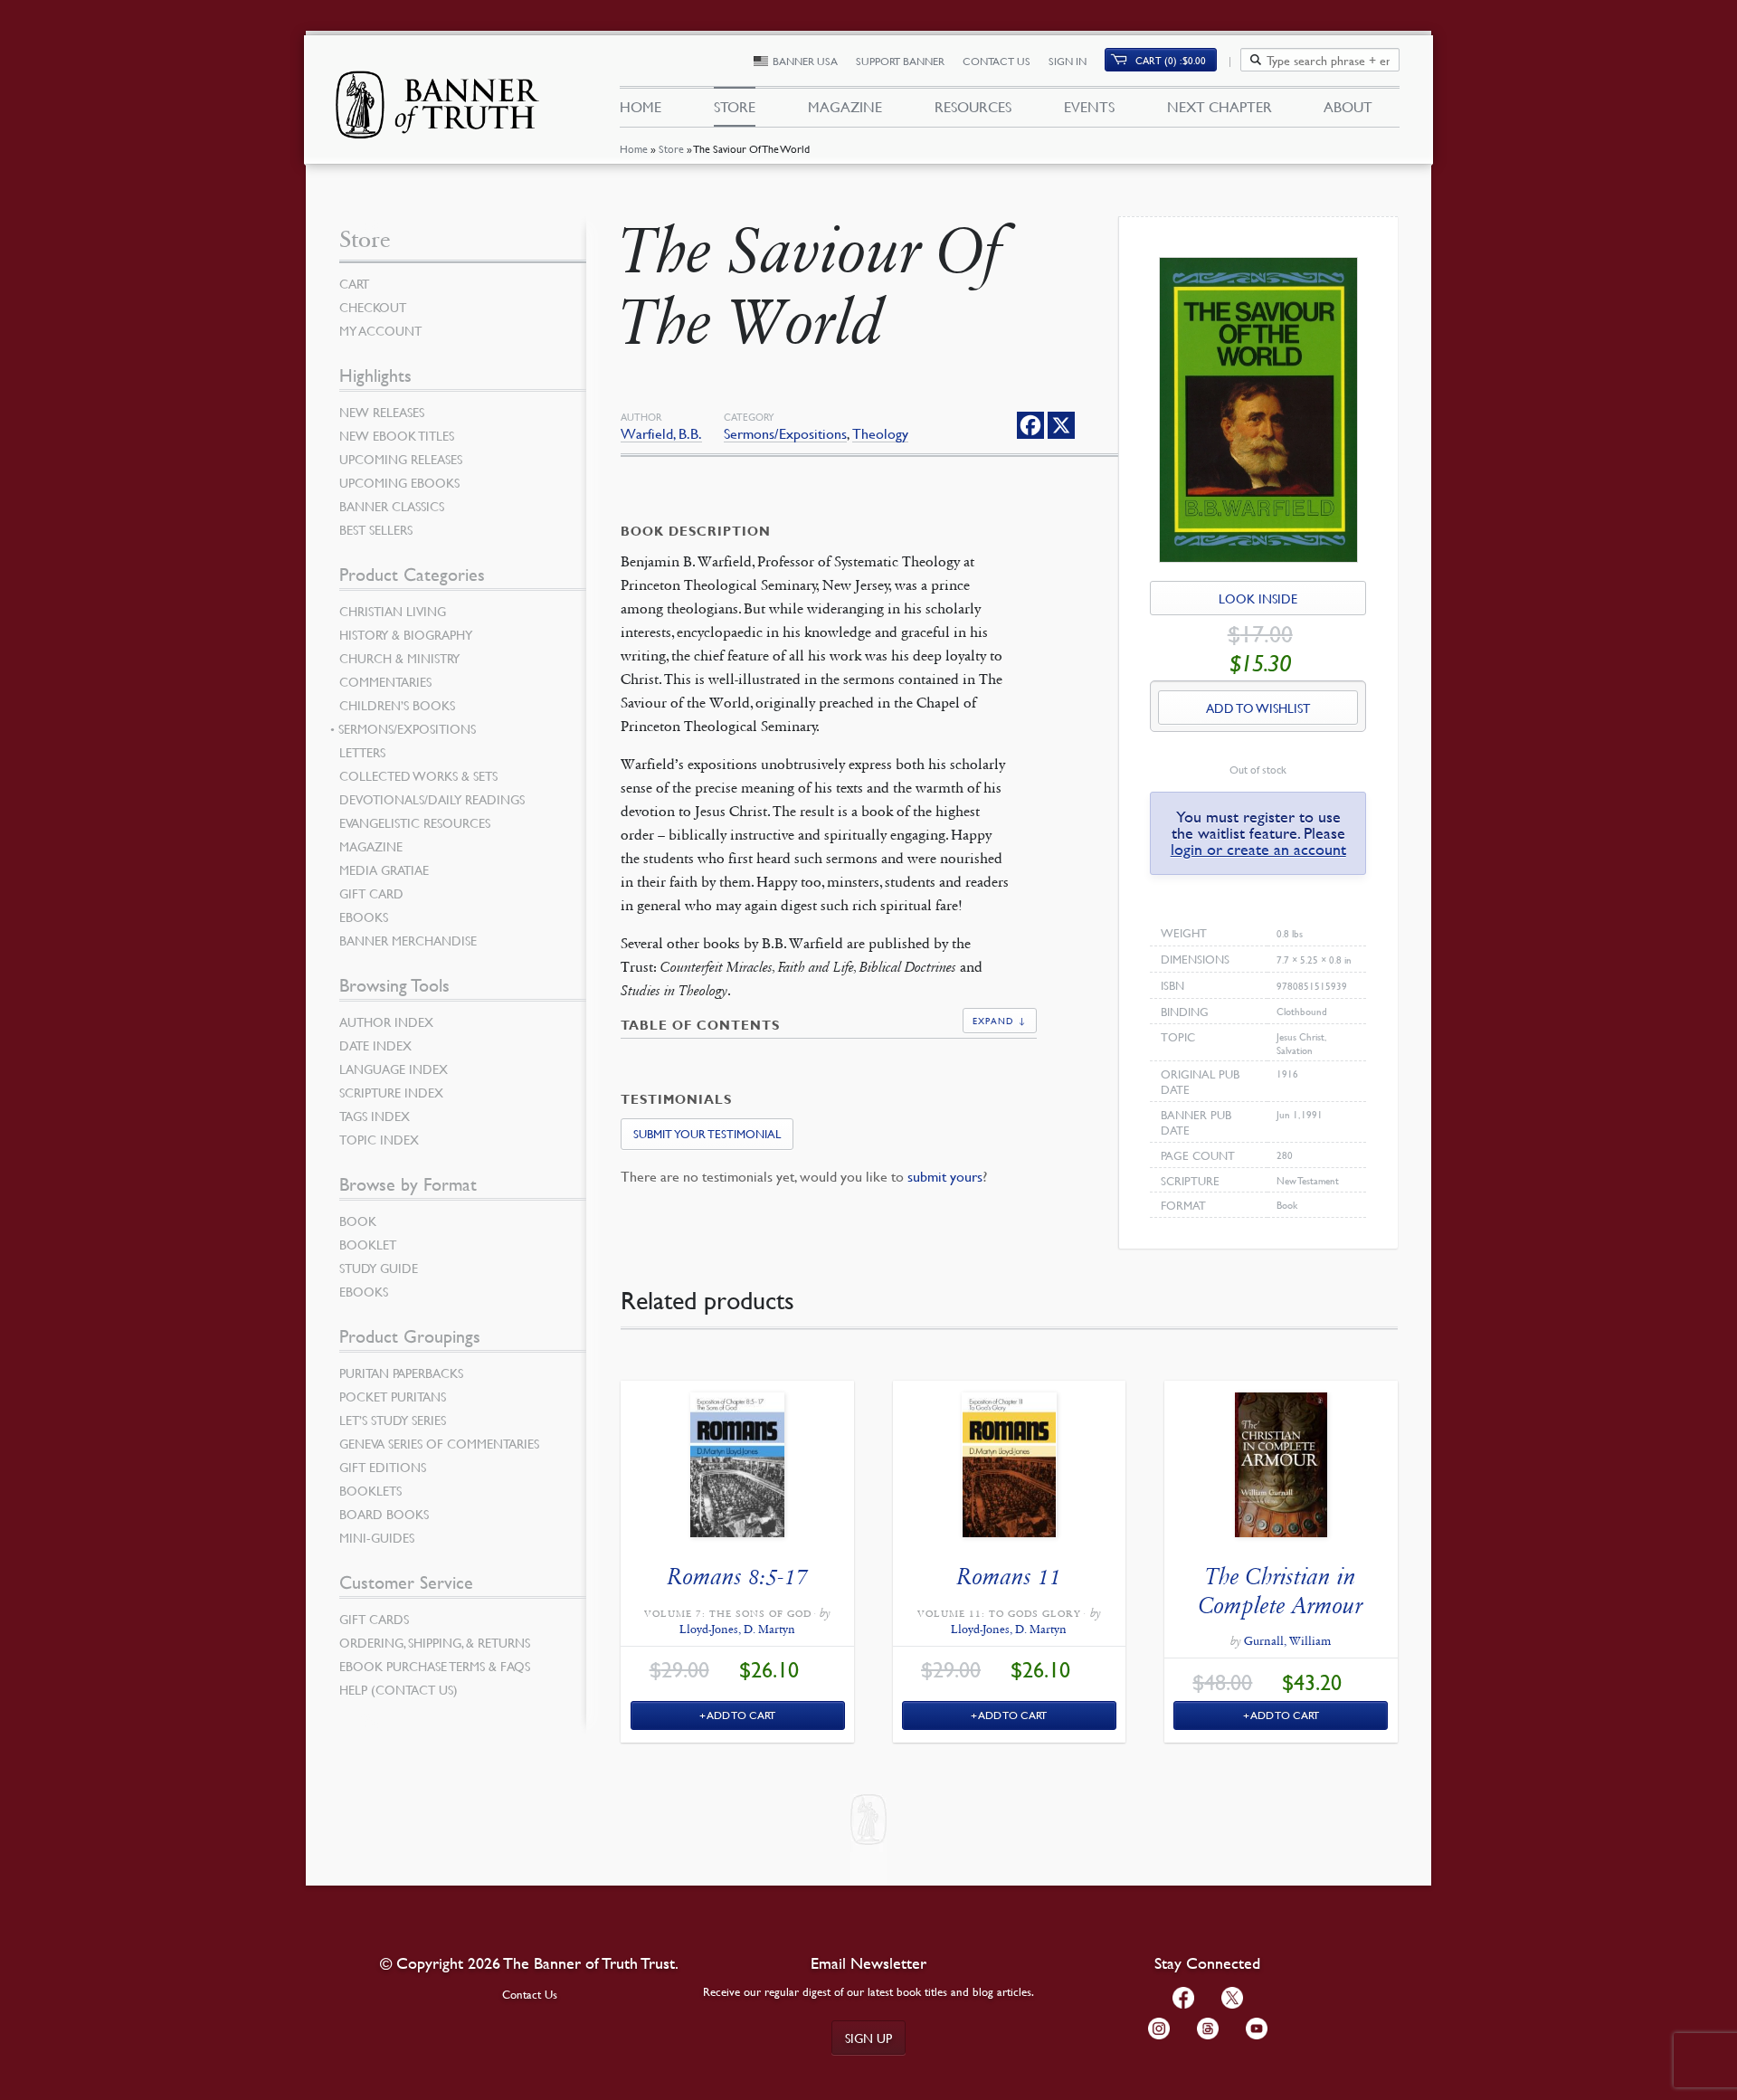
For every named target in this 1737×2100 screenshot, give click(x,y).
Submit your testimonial (707, 1134)
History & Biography (406, 634)
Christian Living (393, 611)
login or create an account (1258, 849)
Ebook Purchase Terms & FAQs (435, 1666)
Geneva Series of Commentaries (439, 1443)
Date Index (375, 1045)
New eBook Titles (397, 435)
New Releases (382, 412)
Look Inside (1258, 598)
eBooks (364, 917)
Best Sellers (376, 529)
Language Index (394, 1069)
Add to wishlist (1258, 708)
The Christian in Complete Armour (1281, 1591)
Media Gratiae (384, 869)
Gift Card (371, 893)
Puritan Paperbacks (401, 1373)
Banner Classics (392, 506)
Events (1089, 107)
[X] (1061, 425)
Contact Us (997, 61)
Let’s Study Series (393, 1420)
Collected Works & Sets (418, 775)
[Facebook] (1030, 425)
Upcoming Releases (401, 459)
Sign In (1068, 61)
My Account (380, 330)
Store (671, 149)
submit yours (945, 1176)
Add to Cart (741, 1715)
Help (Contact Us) (399, 1689)
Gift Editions (383, 1467)
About (1348, 107)
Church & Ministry (399, 658)
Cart (354, 283)
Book (358, 1221)
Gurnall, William (1287, 1641)
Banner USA (805, 61)
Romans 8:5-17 (738, 1577)
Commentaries (385, 681)
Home (634, 149)
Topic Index (379, 1139)
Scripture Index (391, 1092)
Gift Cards (374, 1619)
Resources (973, 107)
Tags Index (375, 1116)
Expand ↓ (1000, 1020)
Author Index (386, 1021)
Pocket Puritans (393, 1396)
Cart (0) (1171, 60)
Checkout (373, 307)
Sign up (868, 2038)
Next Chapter (1220, 107)
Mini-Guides (377, 1537)
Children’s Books (397, 705)
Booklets (370, 1490)
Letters (362, 752)
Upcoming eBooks (399, 482)
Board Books (384, 1514)
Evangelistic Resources (415, 822)
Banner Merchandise (408, 940)
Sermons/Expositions (785, 434)
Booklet (368, 1244)
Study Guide (379, 1268)
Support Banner (900, 61)
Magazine (845, 107)
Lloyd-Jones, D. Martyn (737, 1630)
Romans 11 (1009, 1577)
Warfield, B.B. (661, 434)
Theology (880, 434)
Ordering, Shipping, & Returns (435, 1642)
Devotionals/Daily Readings (432, 799)
